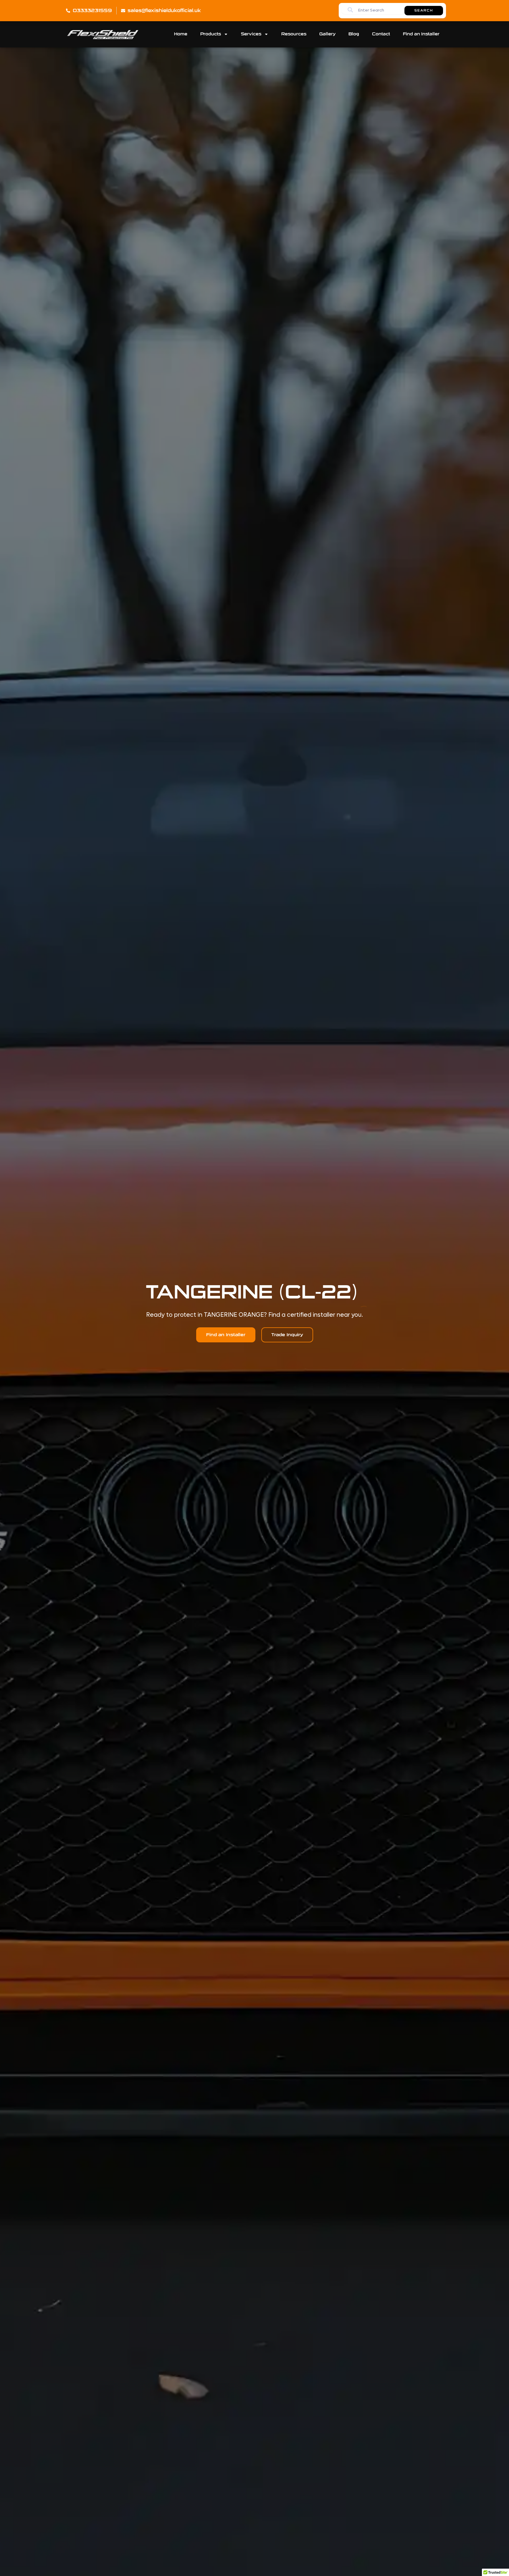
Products (211, 34)
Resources (294, 34)
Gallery (327, 34)
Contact (381, 34)
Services (251, 34)
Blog (354, 34)
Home (181, 34)
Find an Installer (421, 34)
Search (424, 11)
